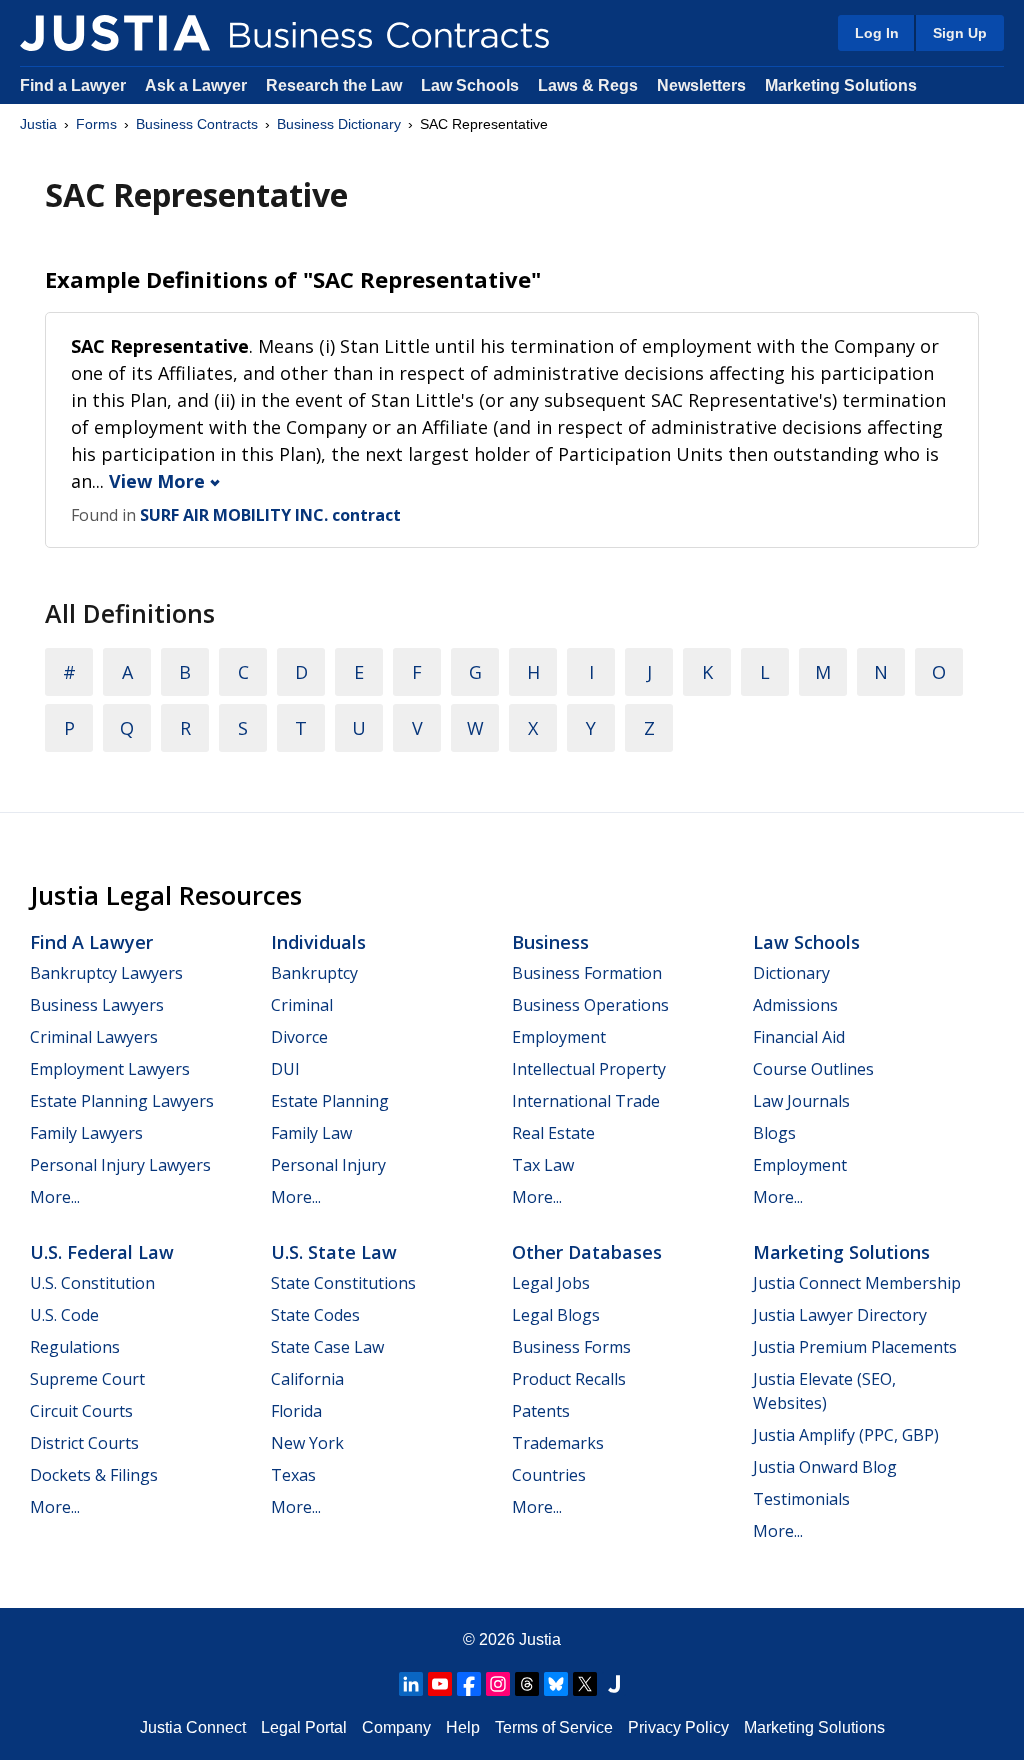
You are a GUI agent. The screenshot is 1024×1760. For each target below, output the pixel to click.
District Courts (84, 1443)
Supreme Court (87, 1379)
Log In (877, 33)
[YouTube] (440, 1684)
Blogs (774, 1133)
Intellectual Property (589, 1069)
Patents (541, 1411)
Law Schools (470, 85)
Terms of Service (554, 1727)
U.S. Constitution (92, 1283)
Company (396, 1727)
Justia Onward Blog (825, 1467)
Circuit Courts (81, 1411)
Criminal (302, 1005)
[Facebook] (469, 1684)
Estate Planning (330, 1101)
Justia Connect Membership (857, 1283)
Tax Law (543, 1165)
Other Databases (587, 1252)
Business (550, 942)
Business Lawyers (97, 1005)
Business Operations (590, 1005)
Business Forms (571, 1347)
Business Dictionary (339, 124)
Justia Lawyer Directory (840, 1315)
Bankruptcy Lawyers (106, 973)
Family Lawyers (86, 1133)
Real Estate (553, 1133)
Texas (293, 1475)
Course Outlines (813, 1069)
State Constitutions (343, 1283)
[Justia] (115, 33)
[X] (585, 1684)
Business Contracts (197, 124)
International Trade (586, 1101)
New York (307, 1443)
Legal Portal (304, 1727)
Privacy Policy (678, 1727)
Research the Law (334, 85)
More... (55, 1197)
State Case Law (327, 1347)
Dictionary (791, 973)
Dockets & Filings (94, 1475)
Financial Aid (799, 1037)
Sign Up (960, 33)
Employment (559, 1037)
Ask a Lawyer (198, 85)
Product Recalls (569, 1379)
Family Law (311, 1133)
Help (463, 1727)
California (307, 1379)
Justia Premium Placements (855, 1347)
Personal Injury (328, 1165)
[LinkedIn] (411, 1684)
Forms (96, 124)
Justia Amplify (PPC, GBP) (846, 1435)
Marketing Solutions (841, 85)
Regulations (75, 1347)
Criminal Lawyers (94, 1037)
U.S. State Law (334, 1252)
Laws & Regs (588, 85)
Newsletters (701, 85)
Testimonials (801, 1499)
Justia (38, 124)
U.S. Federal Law (102, 1252)
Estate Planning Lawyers (122, 1101)
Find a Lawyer (73, 85)
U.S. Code (64, 1315)
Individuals (318, 942)
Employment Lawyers (110, 1069)
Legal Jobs (551, 1283)
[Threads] (527, 1684)
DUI (285, 1069)
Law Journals (801, 1101)
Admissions (795, 1005)
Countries (549, 1475)
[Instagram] (498, 1684)
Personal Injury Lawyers (120, 1165)
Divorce (299, 1037)
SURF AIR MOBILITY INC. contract (270, 515)
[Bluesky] (556, 1684)
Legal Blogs (556, 1315)
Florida (296, 1411)
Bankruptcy (314, 973)
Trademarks (558, 1443)
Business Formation (587, 973)
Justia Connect (193, 1727)
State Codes (315, 1315)
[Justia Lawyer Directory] (614, 1684)
